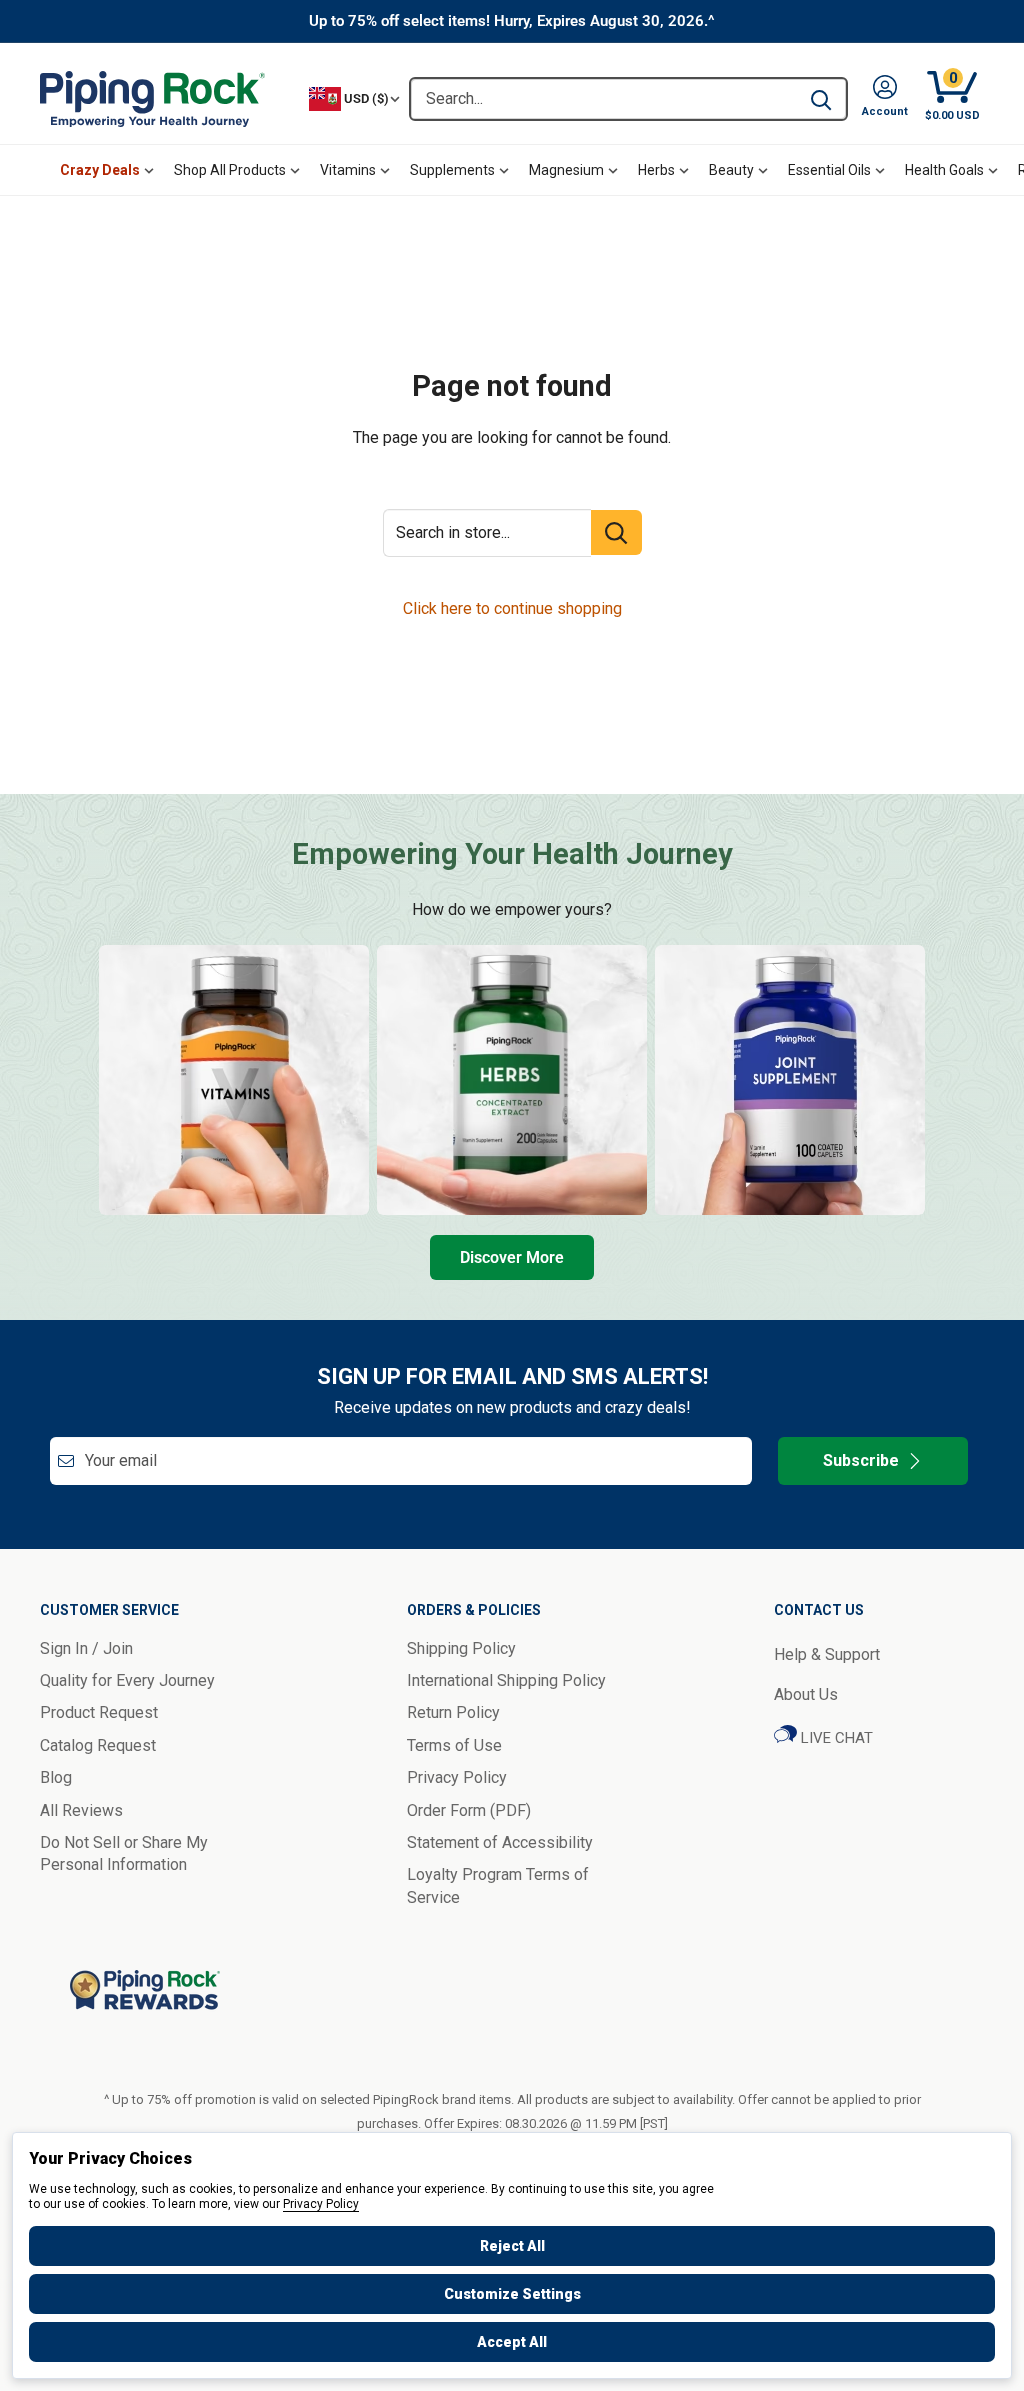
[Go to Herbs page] (512, 1080)
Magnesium (566, 170)
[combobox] (603, 99)
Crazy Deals (100, 170)
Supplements (452, 170)
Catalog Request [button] (98, 1745)
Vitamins (348, 170)
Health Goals (944, 170)
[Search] (821, 99)
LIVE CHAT (835, 1738)
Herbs (656, 170)
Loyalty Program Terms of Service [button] (498, 1885)
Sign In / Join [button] (86, 1648)
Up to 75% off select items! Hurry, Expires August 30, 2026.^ (512, 21)
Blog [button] (56, 1777)
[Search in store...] (616, 532)
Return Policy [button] (453, 1712)
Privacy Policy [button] (457, 1777)
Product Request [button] (99, 1712)
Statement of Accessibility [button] (500, 1842)
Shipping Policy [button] (461, 1648)
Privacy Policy (321, 2204)
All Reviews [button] (81, 1810)
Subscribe (861, 1460)
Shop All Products (230, 170)
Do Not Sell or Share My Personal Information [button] (124, 1853)
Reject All (512, 2246)
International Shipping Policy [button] (506, 1680)
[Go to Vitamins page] (234, 1080)
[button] (885, 99)
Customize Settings (512, 2294)
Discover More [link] (512, 1257)
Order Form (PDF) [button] (469, 1810)
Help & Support (827, 1654)
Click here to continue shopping (512, 608)
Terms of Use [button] (454, 1745)
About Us (806, 1694)
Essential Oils (829, 170)
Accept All (512, 2342)
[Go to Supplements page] (790, 1080)
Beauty (731, 170)
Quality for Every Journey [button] (127, 1680)
